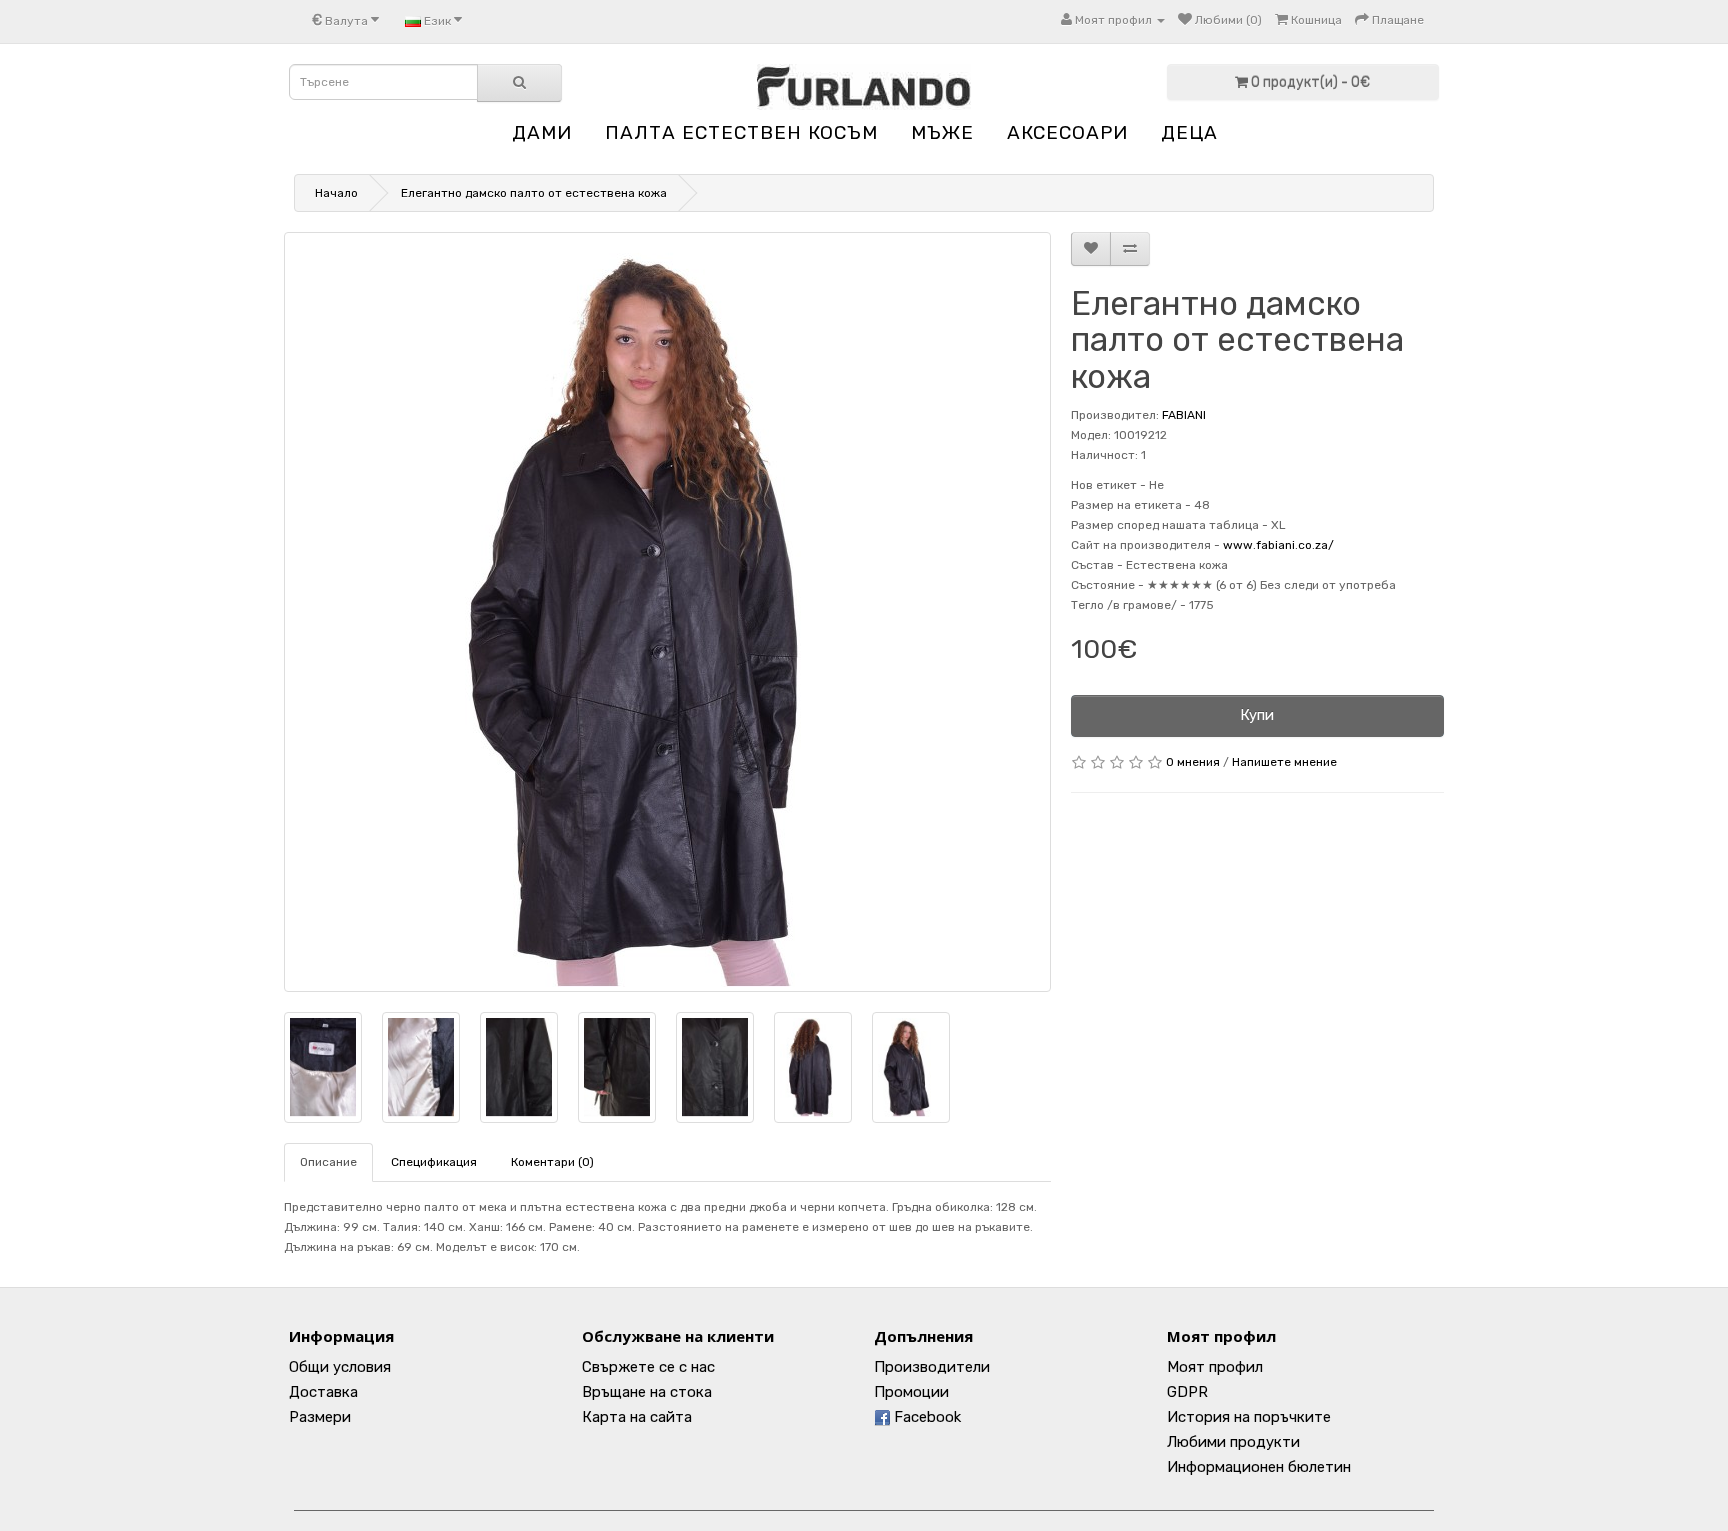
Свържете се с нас (648, 1367)
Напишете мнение (1284, 762)
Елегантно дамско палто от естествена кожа (534, 193)
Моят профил (1215, 1367)
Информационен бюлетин (1259, 1467)
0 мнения (1193, 762)
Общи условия (340, 1367)
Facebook (925, 1417)
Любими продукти (1233, 1442)
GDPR (1187, 1392)
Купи (1257, 715)
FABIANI (1184, 415)
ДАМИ (542, 132)
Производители (932, 1367)
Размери (320, 1417)
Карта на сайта (637, 1417)
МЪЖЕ (942, 132)
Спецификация (434, 1162)
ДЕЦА (1189, 132)
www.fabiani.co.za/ (1278, 545)
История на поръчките (1249, 1417)
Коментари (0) (552, 1162)
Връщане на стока (647, 1392)
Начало (336, 193)
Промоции (911, 1392)
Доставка (323, 1392)
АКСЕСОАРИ (1067, 132)
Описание (328, 1162)
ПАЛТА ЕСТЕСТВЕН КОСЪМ (741, 132)
